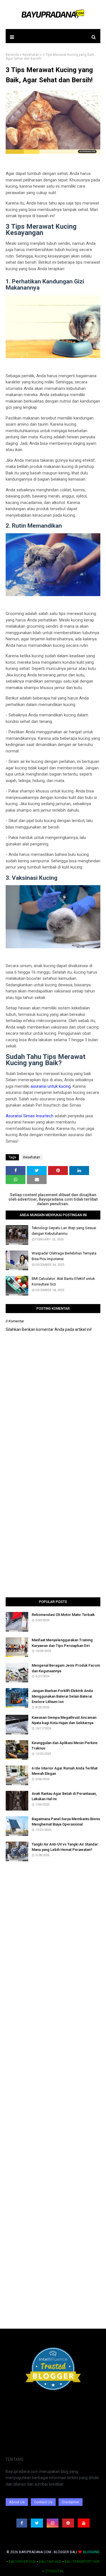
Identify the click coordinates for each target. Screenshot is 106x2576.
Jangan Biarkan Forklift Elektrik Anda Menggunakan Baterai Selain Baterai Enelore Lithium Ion (62, 1696)
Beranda (12, 55)
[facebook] (22, 2523)
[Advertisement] (53, 1535)
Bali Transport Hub (82, 2562)
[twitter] (37, 2523)
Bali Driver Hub (22, 2562)
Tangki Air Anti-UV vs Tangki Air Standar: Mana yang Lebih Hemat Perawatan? (65, 1847)
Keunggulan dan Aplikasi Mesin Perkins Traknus (65, 1746)
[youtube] (84, 2523)
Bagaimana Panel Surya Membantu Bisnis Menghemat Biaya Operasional (66, 1822)
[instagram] (53, 2523)
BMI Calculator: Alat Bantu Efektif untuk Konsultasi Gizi (63, 1281)
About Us (17, 2502)
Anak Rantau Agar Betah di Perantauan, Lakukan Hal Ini (64, 1796)
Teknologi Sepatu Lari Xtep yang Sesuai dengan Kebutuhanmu (64, 1231)
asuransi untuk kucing (51, 1086)
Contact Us (43, 2502)
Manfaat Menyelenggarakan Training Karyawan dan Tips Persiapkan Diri (62, 1643)
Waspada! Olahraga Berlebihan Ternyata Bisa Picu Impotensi (64, 1256)
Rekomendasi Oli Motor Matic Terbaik (63, 1615)
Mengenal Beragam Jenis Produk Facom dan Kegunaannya (66, 1668)
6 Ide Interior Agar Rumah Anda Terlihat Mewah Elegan (65, 1771)
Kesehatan (31, 55)
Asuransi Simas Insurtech (30, 1116)
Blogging (91, 2552)
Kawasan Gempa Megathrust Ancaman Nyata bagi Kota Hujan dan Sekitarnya (64, 1720)
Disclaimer (71, 2502)
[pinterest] (68, 2523)
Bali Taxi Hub (50, 2562)
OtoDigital (54, 2571)
